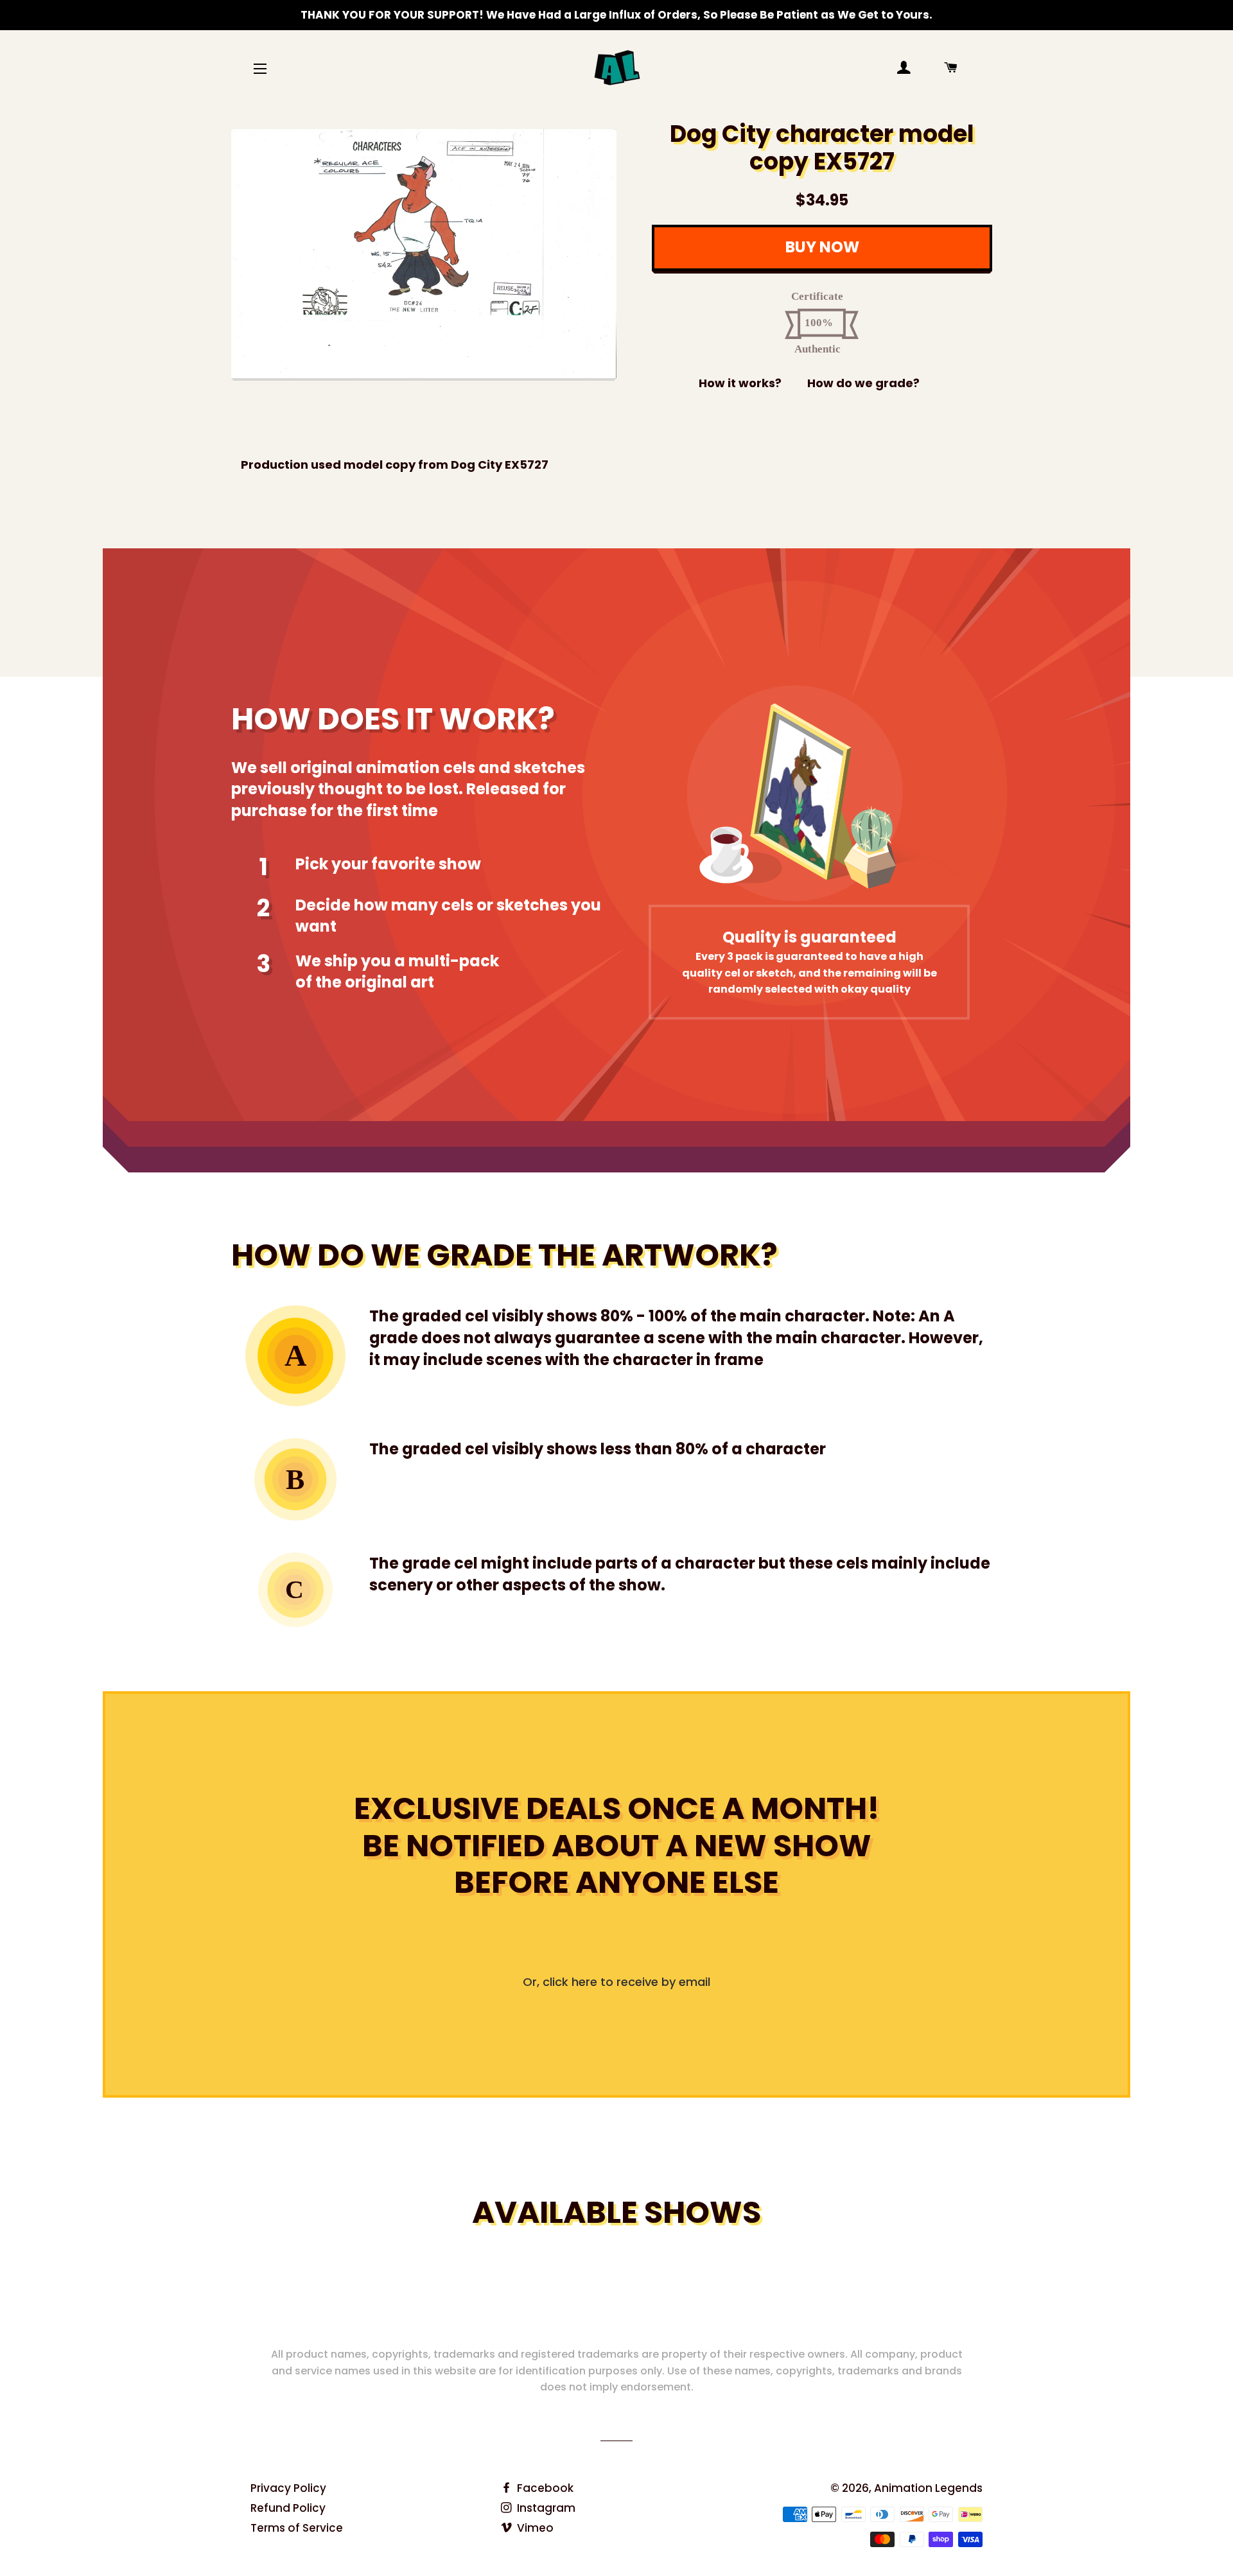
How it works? (740, 383)
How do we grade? (863, 383)
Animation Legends (928, 2488)
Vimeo (534, 2528)
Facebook (544, 2488)
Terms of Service (297, 2528)
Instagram (545, 2508)
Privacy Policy (288, 2488)
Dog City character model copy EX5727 (822, 148)
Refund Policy (288, 2508)
